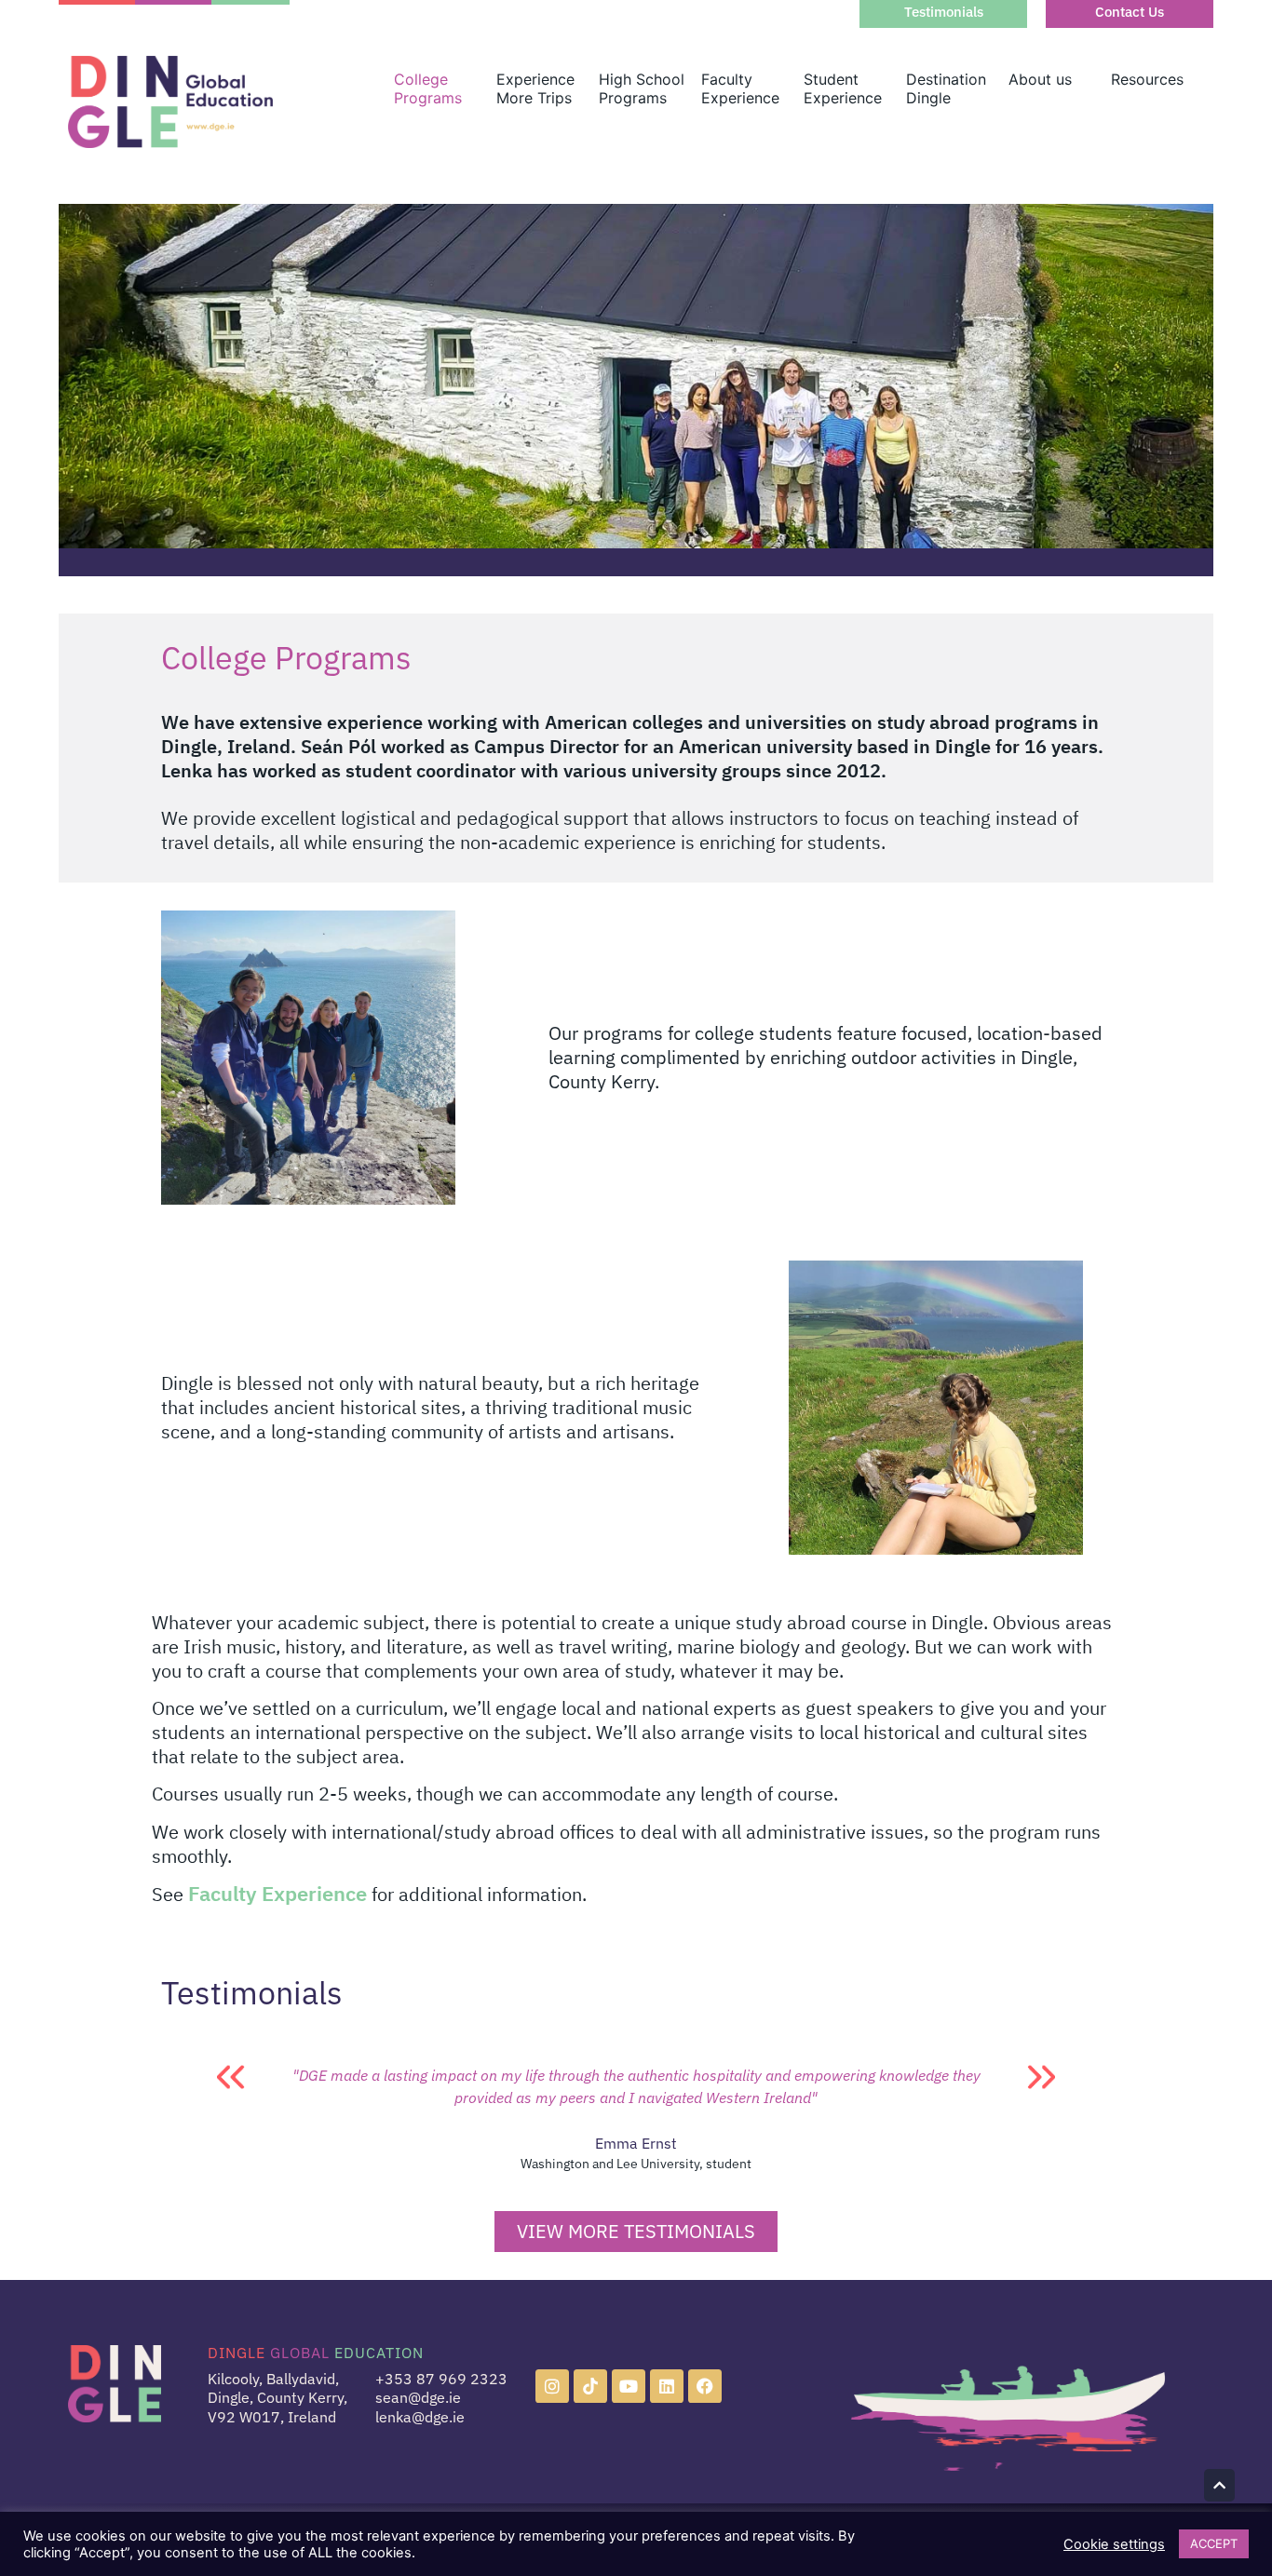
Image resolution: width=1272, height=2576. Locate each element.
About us (1040, 79)
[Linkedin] (667, 2386)
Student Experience (843, 88)
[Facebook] (705, 2386)
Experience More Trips (535, 88)
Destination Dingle (946, 88)
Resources (1147, 79)
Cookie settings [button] (1114, 2544)
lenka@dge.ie (420, 2417)
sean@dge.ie (418, 2397)
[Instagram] (552, 2386)
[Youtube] (629, 2386)
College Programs (428, 88)
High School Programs (642, 88)
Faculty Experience (740, 88)
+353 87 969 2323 (441, 2379)
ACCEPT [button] (1214, 2543)
